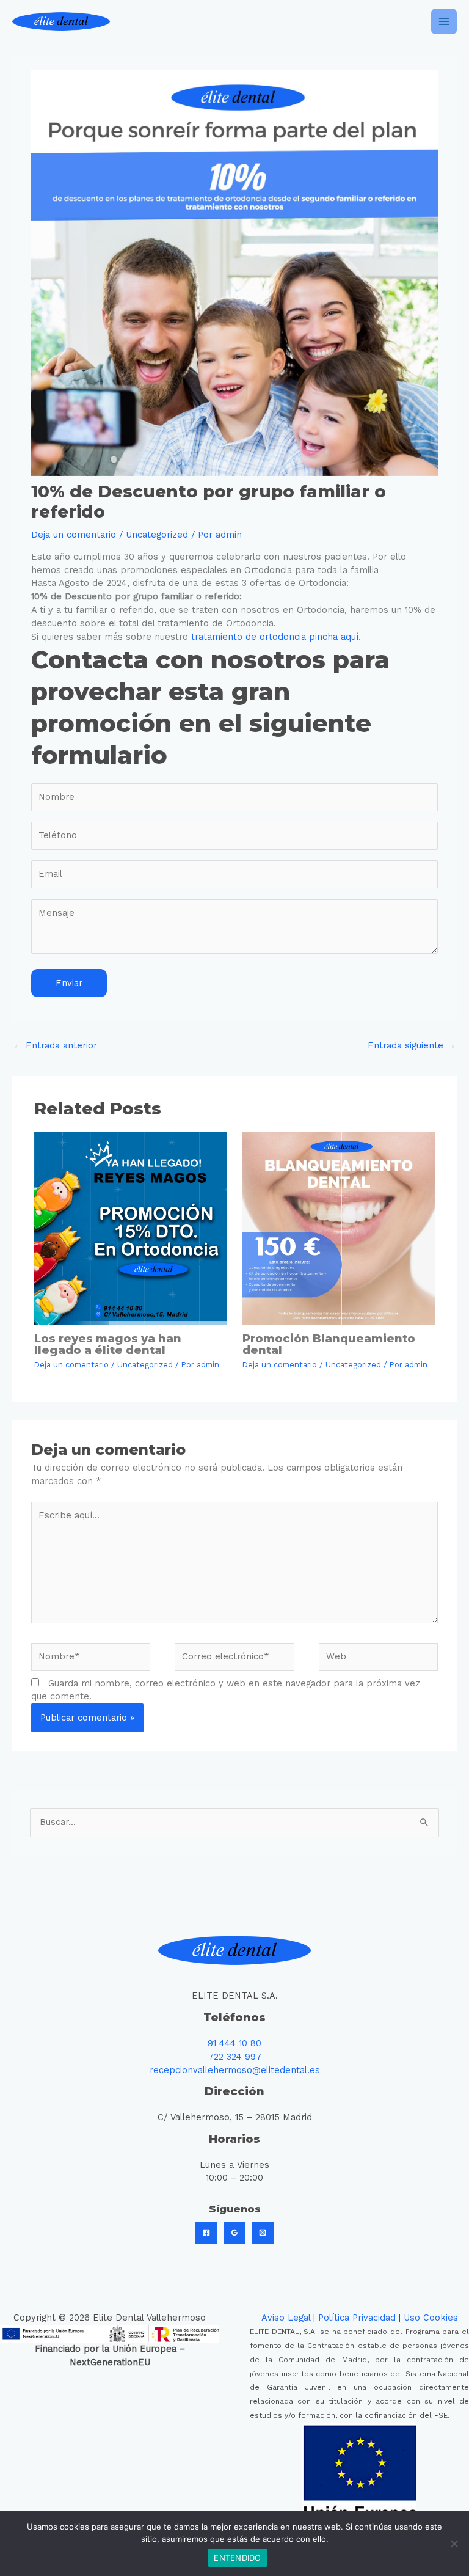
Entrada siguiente (412, 1045)
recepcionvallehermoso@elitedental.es (235, 2070)
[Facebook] (206, 2233)
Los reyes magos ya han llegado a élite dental (108, 1344)
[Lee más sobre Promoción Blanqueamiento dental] (339, 1228)
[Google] (234, 2233)
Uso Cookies (431, 2318)
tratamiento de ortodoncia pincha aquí (275, 637)
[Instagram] (263, 2233)
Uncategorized (157, 535)
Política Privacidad (357, 2318)
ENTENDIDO (237, 2558)
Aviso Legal (286, 2318)
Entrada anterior (55, 1045)
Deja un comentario (74, 535)
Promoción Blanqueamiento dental (329, 1344)
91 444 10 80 (234, 2043)
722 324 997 (235, 2057)
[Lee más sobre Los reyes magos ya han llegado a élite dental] (130, 1228)
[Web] (378, 1659)
